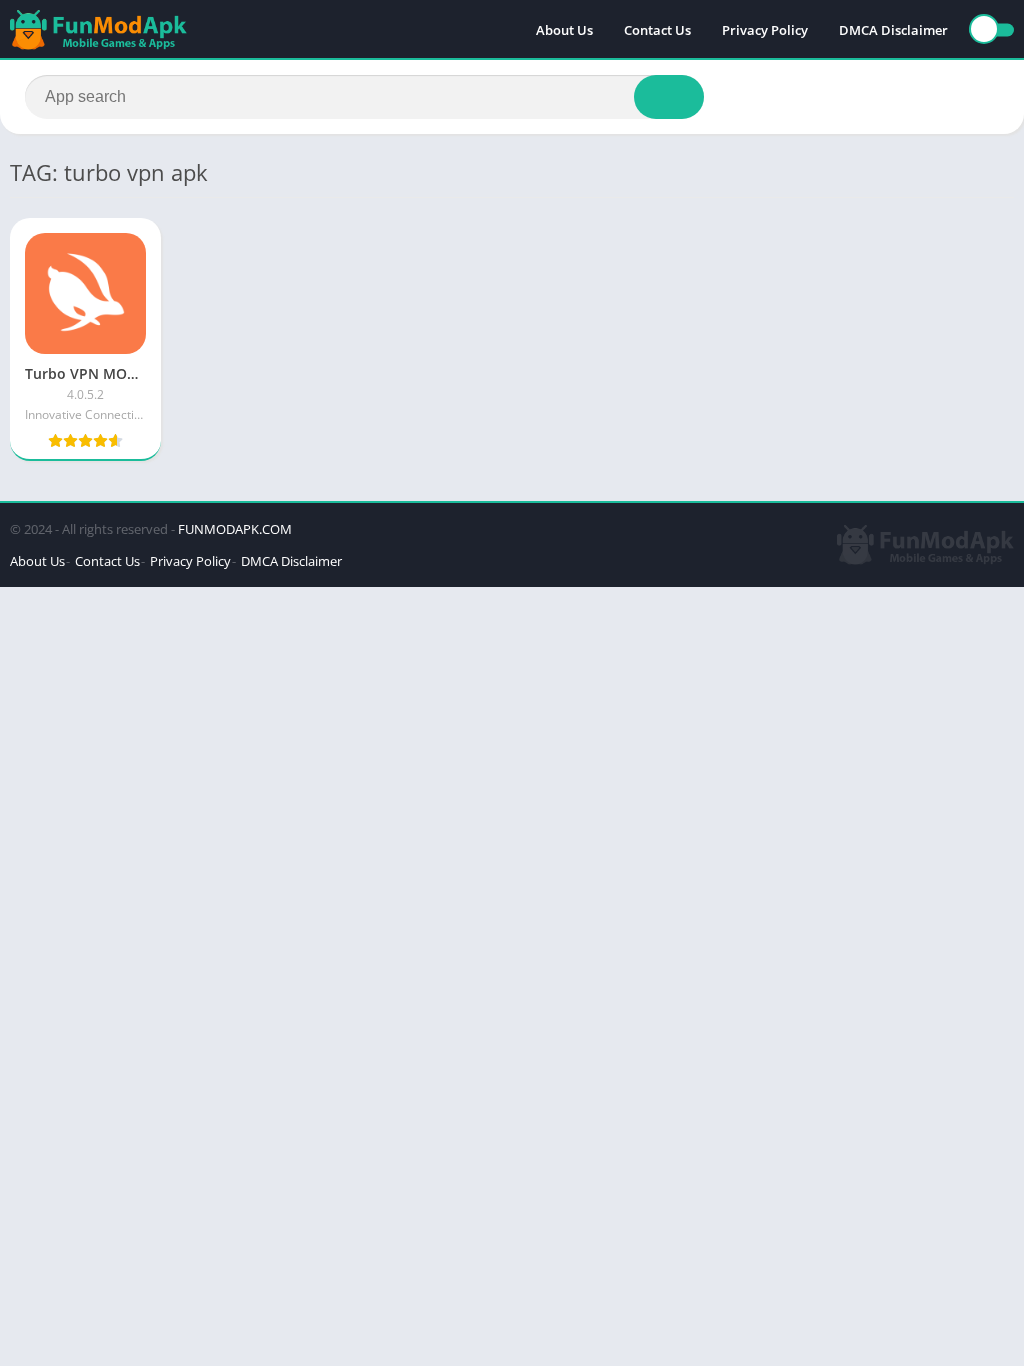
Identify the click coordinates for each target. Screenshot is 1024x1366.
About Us (564, 30)
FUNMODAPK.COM (235, 529)
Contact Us (657, 30)
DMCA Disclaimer (893, 30)
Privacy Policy (765, 30)
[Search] (669, 97)
